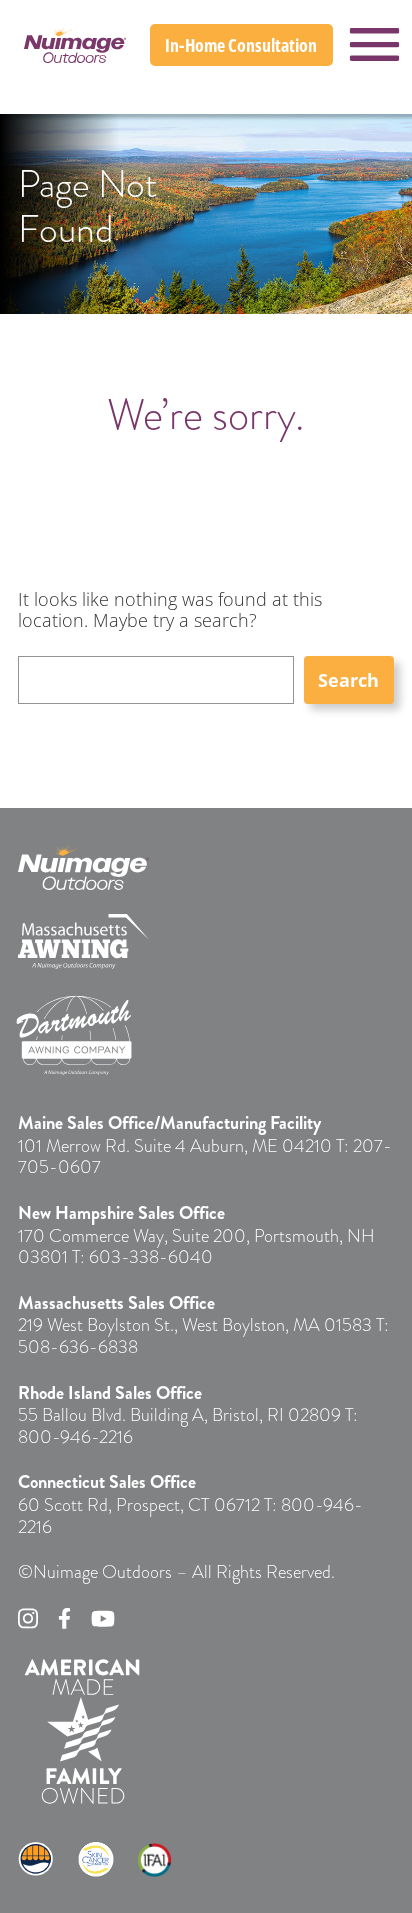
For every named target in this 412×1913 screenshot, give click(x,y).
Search (348, 680)
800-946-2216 (75, 1436)
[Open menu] (374, 44)
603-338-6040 (151, 1256)
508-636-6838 (78, 1346)
